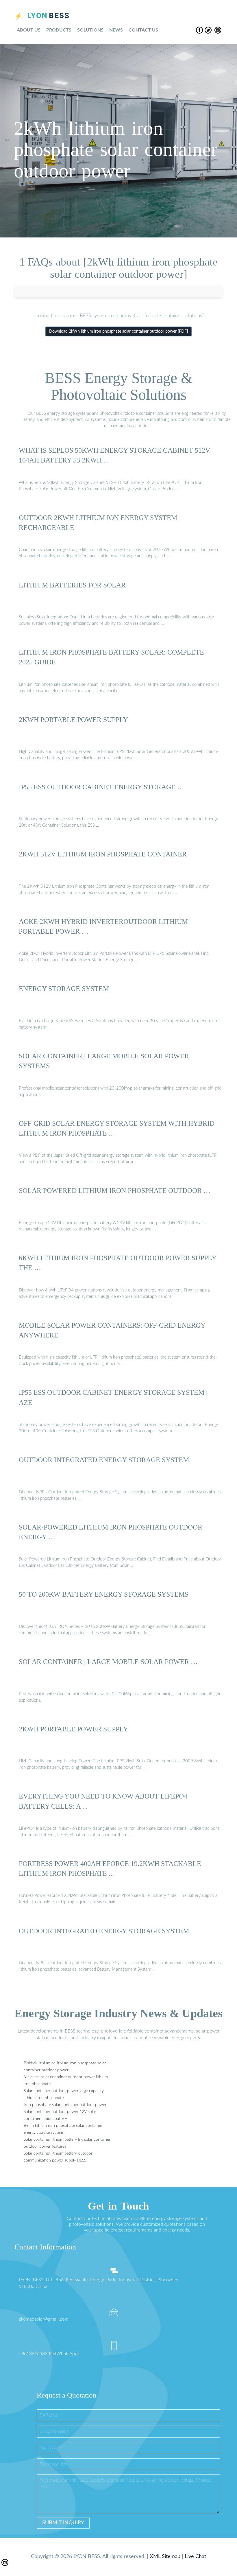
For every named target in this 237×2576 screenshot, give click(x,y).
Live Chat (195, 2557)
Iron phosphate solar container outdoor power (65, 2105)
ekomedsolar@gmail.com (44, 2319)
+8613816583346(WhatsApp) (49, 2354)
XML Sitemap (165, 2557)
